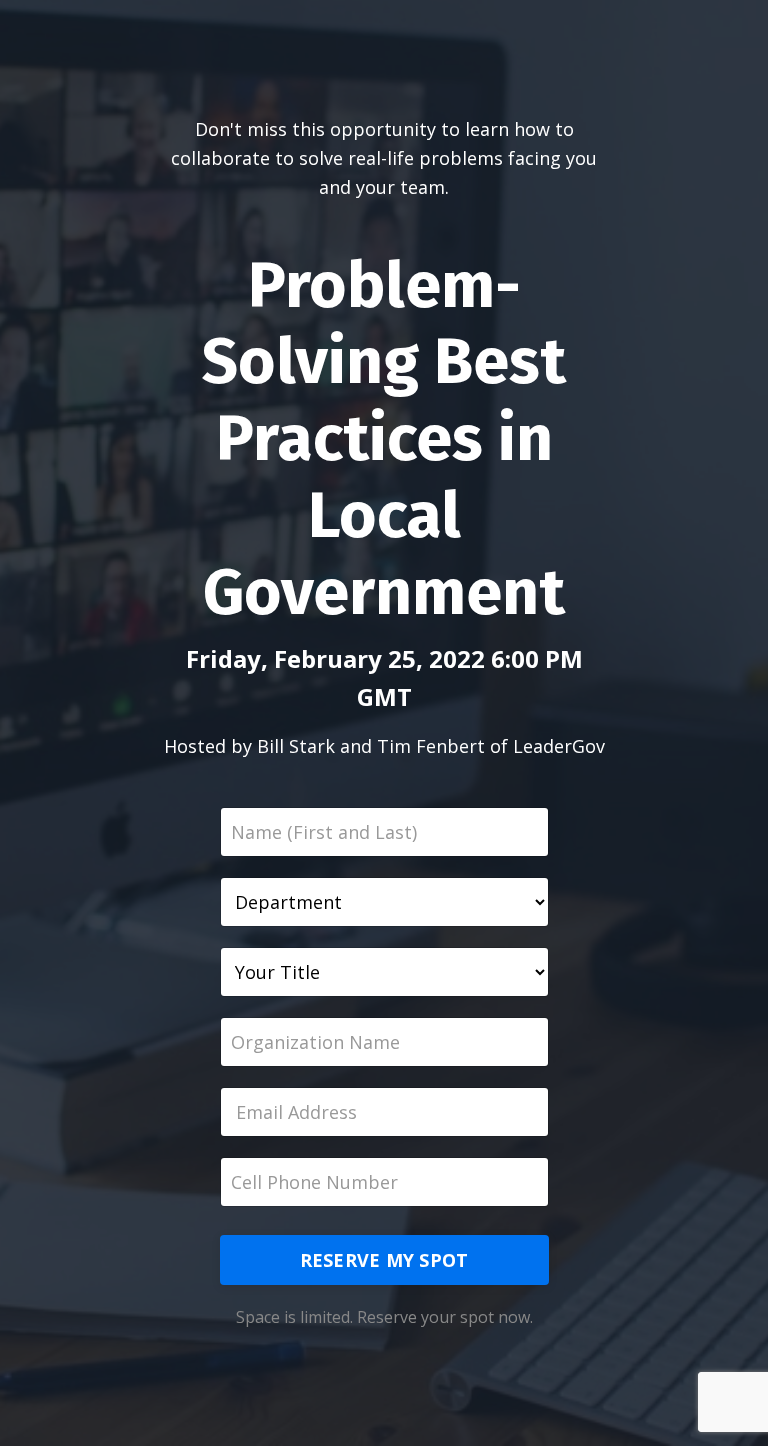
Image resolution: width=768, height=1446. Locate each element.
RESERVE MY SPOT (384, 1260)
